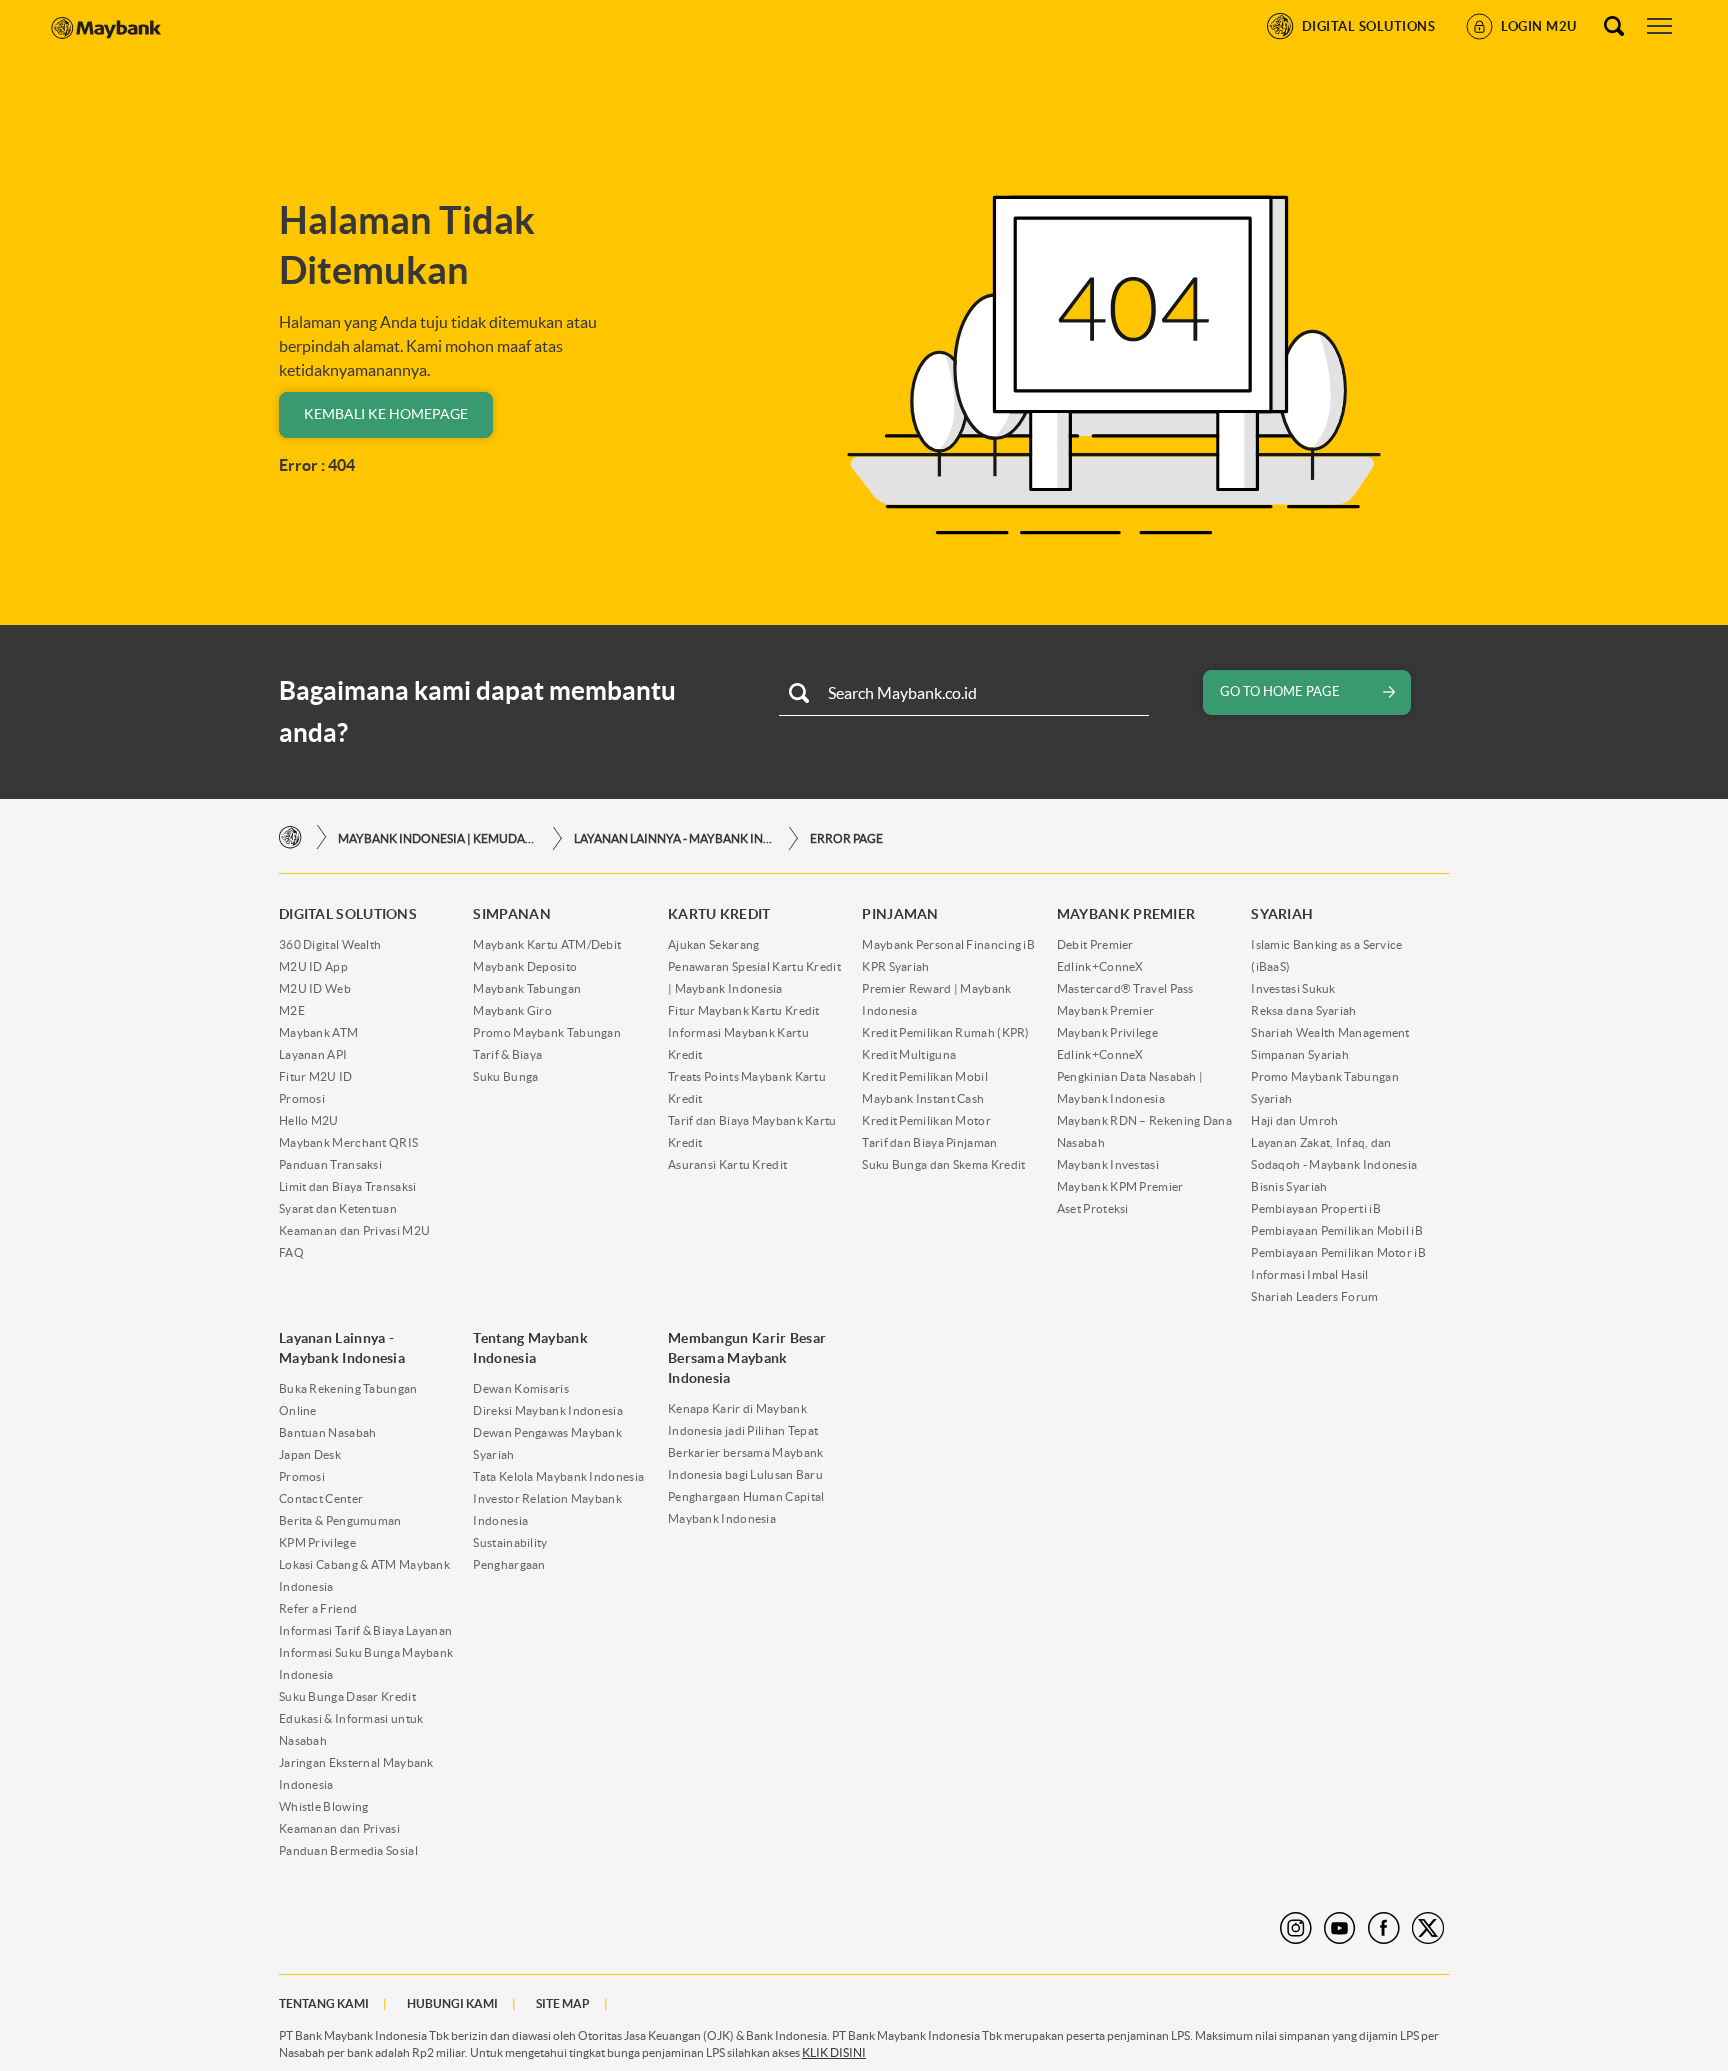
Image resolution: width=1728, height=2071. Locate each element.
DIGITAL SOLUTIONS (348, 914)
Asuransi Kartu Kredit (727, 1164)
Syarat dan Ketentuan (338, 1208)
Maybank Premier (1106, 1010)
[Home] (290, 837)
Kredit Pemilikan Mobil (925, 1076)
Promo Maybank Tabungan (547, 1032)
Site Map (563, 2003)
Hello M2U (309, 1120)
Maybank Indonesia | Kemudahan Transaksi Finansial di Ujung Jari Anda (438, 838)
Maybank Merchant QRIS (348, 1142)
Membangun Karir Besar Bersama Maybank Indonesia (747, 1358)
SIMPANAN (511, 914)
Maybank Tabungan (527, 988)
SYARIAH (1282, 914)
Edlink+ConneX (1100, 966)
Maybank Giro (512, 1010)
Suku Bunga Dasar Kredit (347, 1696)
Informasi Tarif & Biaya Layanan (365, 1630)
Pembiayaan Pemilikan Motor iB (1338, 1252)
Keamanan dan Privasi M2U (354, 1230)
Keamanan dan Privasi (339, 1828)
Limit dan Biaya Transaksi (348, 1186)
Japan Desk (310, 1454)
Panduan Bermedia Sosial (348, 1850)
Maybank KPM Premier (1120, 1186)
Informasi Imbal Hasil (1309, 1274)
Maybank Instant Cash (923, 1098)
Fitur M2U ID (316, 1076)
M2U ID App (313, 966)
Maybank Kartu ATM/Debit (547, 944)
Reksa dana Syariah (1303, 1010)
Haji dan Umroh (1294, 1120)
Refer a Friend (318, 1608)
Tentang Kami (324, 2003)
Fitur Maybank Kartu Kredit (744, 1010)
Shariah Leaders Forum (1314, 1296)
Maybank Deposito (525, 966)
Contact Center (321, 1498)
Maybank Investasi (1108, 1164)
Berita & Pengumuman (340, 1520)
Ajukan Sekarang (714, 944)
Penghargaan (509, 1564)
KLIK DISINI (834, 2052)
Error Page (846, 838)
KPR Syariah (895, 966)
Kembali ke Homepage (386, 414)
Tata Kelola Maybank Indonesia (558, 1476)
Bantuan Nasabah (328, 1432)
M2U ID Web (315, 988)
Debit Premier (1095, 944)
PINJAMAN (900, 914)
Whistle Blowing (324, 1806)
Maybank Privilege (1107, 1032)
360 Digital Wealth (330, 944)
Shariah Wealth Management (1330, 1032)
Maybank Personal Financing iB (948, 944)
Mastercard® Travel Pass (1125, 988)
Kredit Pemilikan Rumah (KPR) (945, 1032)
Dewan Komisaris (521, 1388)
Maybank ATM (318, 1032)
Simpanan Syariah (1300, 1054)
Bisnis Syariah (1289, 1186)
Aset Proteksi (1093, 1208)
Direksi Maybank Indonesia (548, 1410)
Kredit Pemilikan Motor (926, 1120)
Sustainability (510, 1542)
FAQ (291, 1252)
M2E (292, 1010)
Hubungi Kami (452, 2003)
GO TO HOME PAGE (1280, 691)
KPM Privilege (317, 1542)
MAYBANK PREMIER (1126, 914)
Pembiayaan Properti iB (1316, 1208)
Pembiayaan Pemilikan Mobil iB (1337, 1230)
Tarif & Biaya (507, 1054)
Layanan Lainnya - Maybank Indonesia (674, 838)
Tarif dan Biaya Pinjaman (929, 1142)
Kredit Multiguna (909, 1054)
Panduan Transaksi (330, 1164)
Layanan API (313, 1054)
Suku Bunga (505, 1076)
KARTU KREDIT (719, 914)
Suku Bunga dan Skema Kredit (943, 1164)
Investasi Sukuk (1293, 988)
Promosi (302, 1098)
